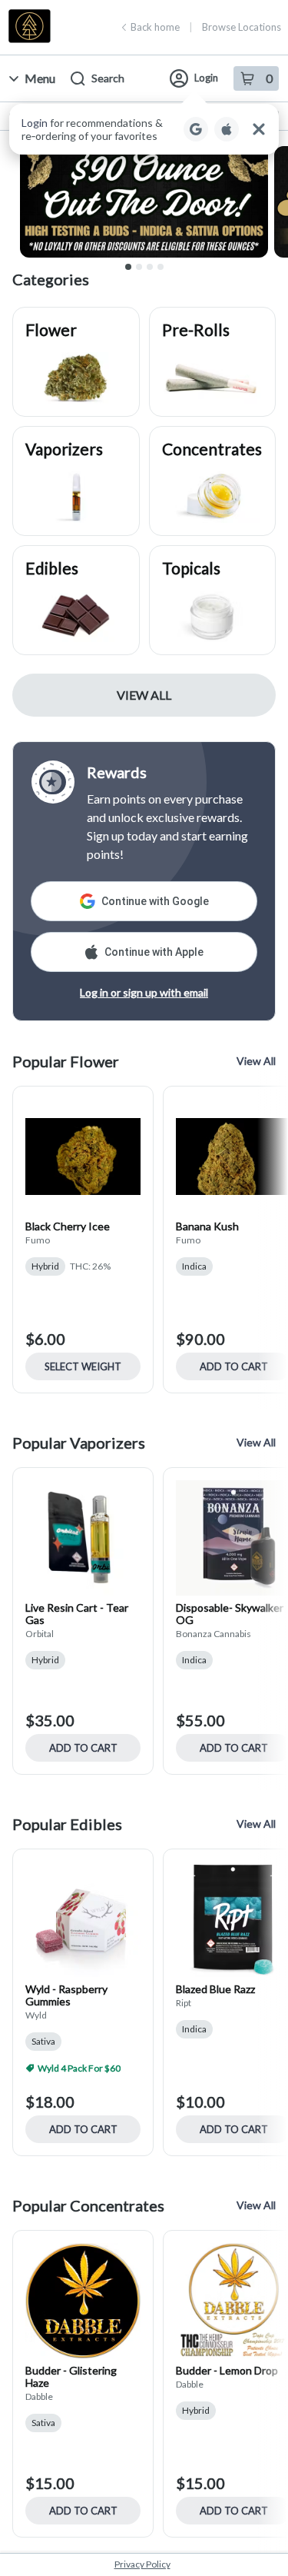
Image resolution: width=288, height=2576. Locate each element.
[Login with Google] (196, 129)
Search (108, 78)
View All (144, 695)
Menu (40, 78)
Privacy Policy (142, 2564)
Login (206, 78)
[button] (144, 129)
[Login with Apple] (227, 129)
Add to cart (83, 1748)
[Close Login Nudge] (259, 129)
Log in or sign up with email (144, 992)
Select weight (83, 1366)
